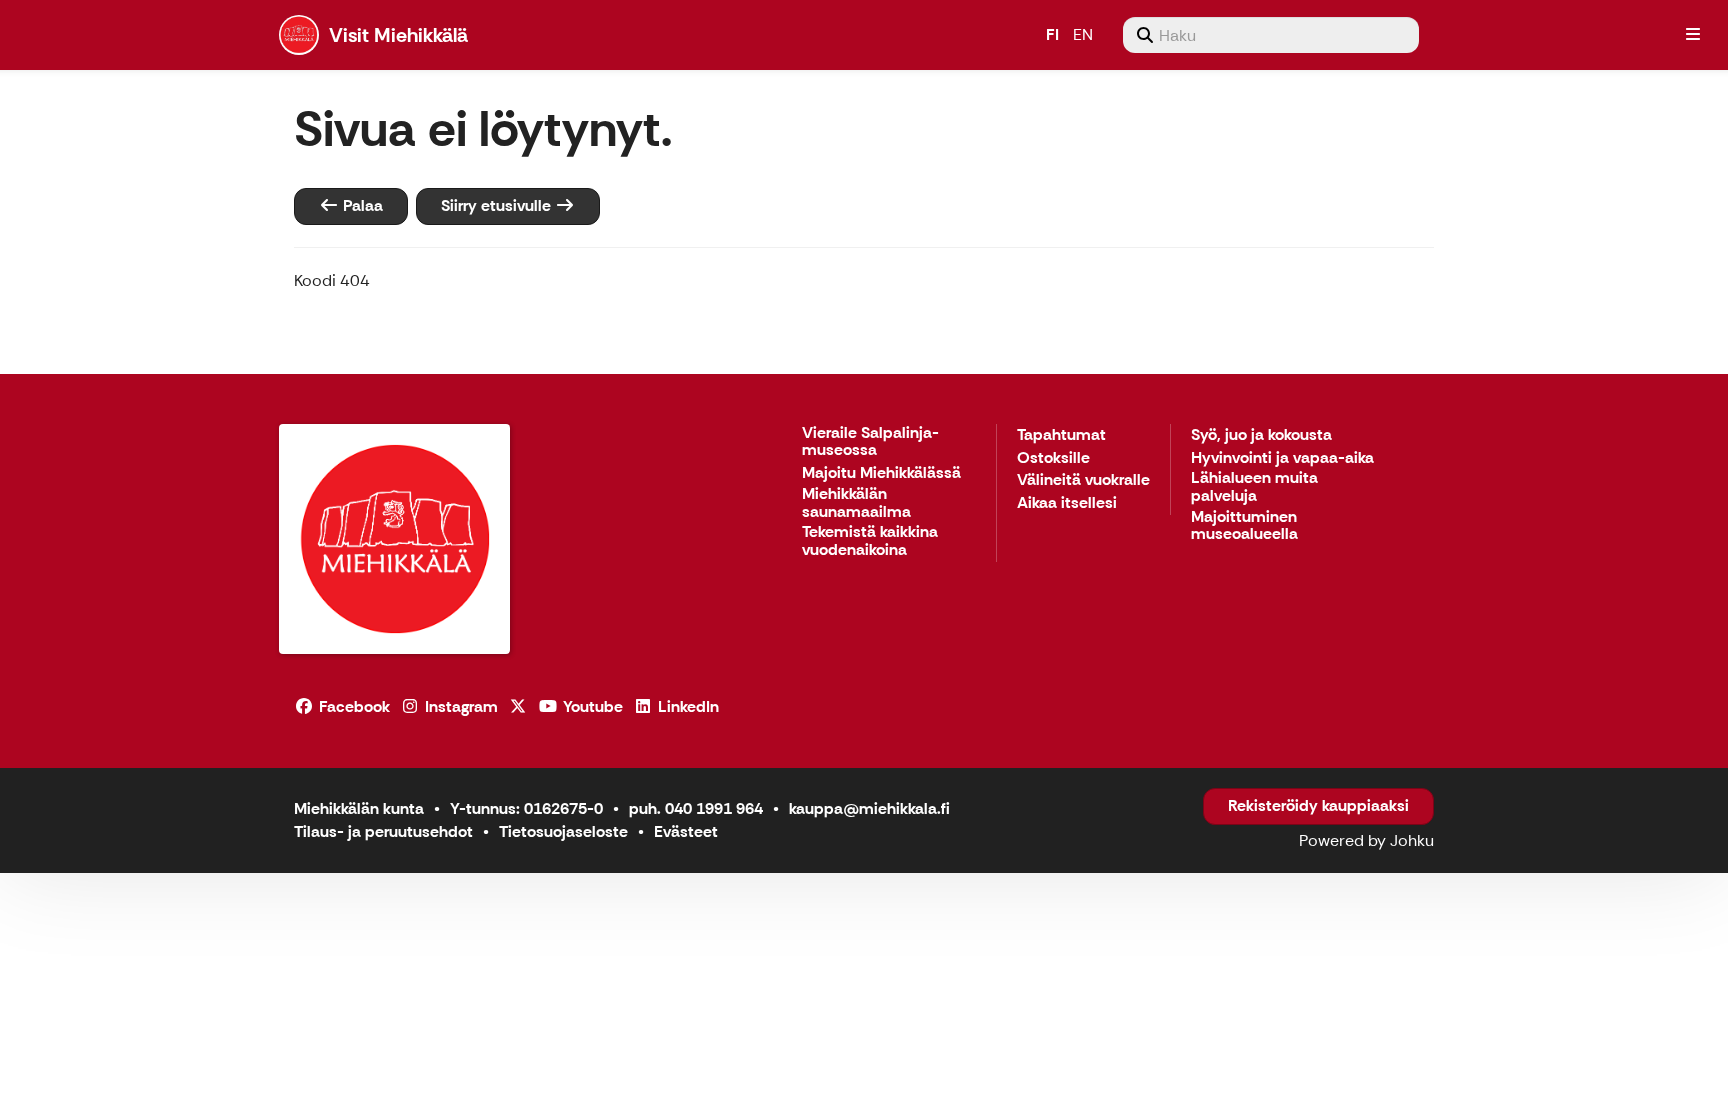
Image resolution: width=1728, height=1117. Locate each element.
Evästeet (686, 831)
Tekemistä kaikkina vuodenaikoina (870, 541)
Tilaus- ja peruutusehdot (383, 831)
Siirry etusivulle (498, 205)
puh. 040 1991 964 (696, 808)
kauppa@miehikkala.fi (869, 808)
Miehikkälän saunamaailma (856, 503)
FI (1052, 34)
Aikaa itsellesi (1067, 503)
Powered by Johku (1366, 840)
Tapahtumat (1061, 435)
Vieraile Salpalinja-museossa (870, 442)
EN (1083, 34)
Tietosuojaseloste (563, 831)
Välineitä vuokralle (1083, 480)
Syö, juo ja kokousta (1261, 435)
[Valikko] (1693, 35)
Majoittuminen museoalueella (1244, 526)
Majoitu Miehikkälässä (881, 473)
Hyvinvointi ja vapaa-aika (1282, 458)
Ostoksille (1053, 458)
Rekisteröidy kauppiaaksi (1318, 805)
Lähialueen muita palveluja (1254, 487)
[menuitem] (1271, 35)
